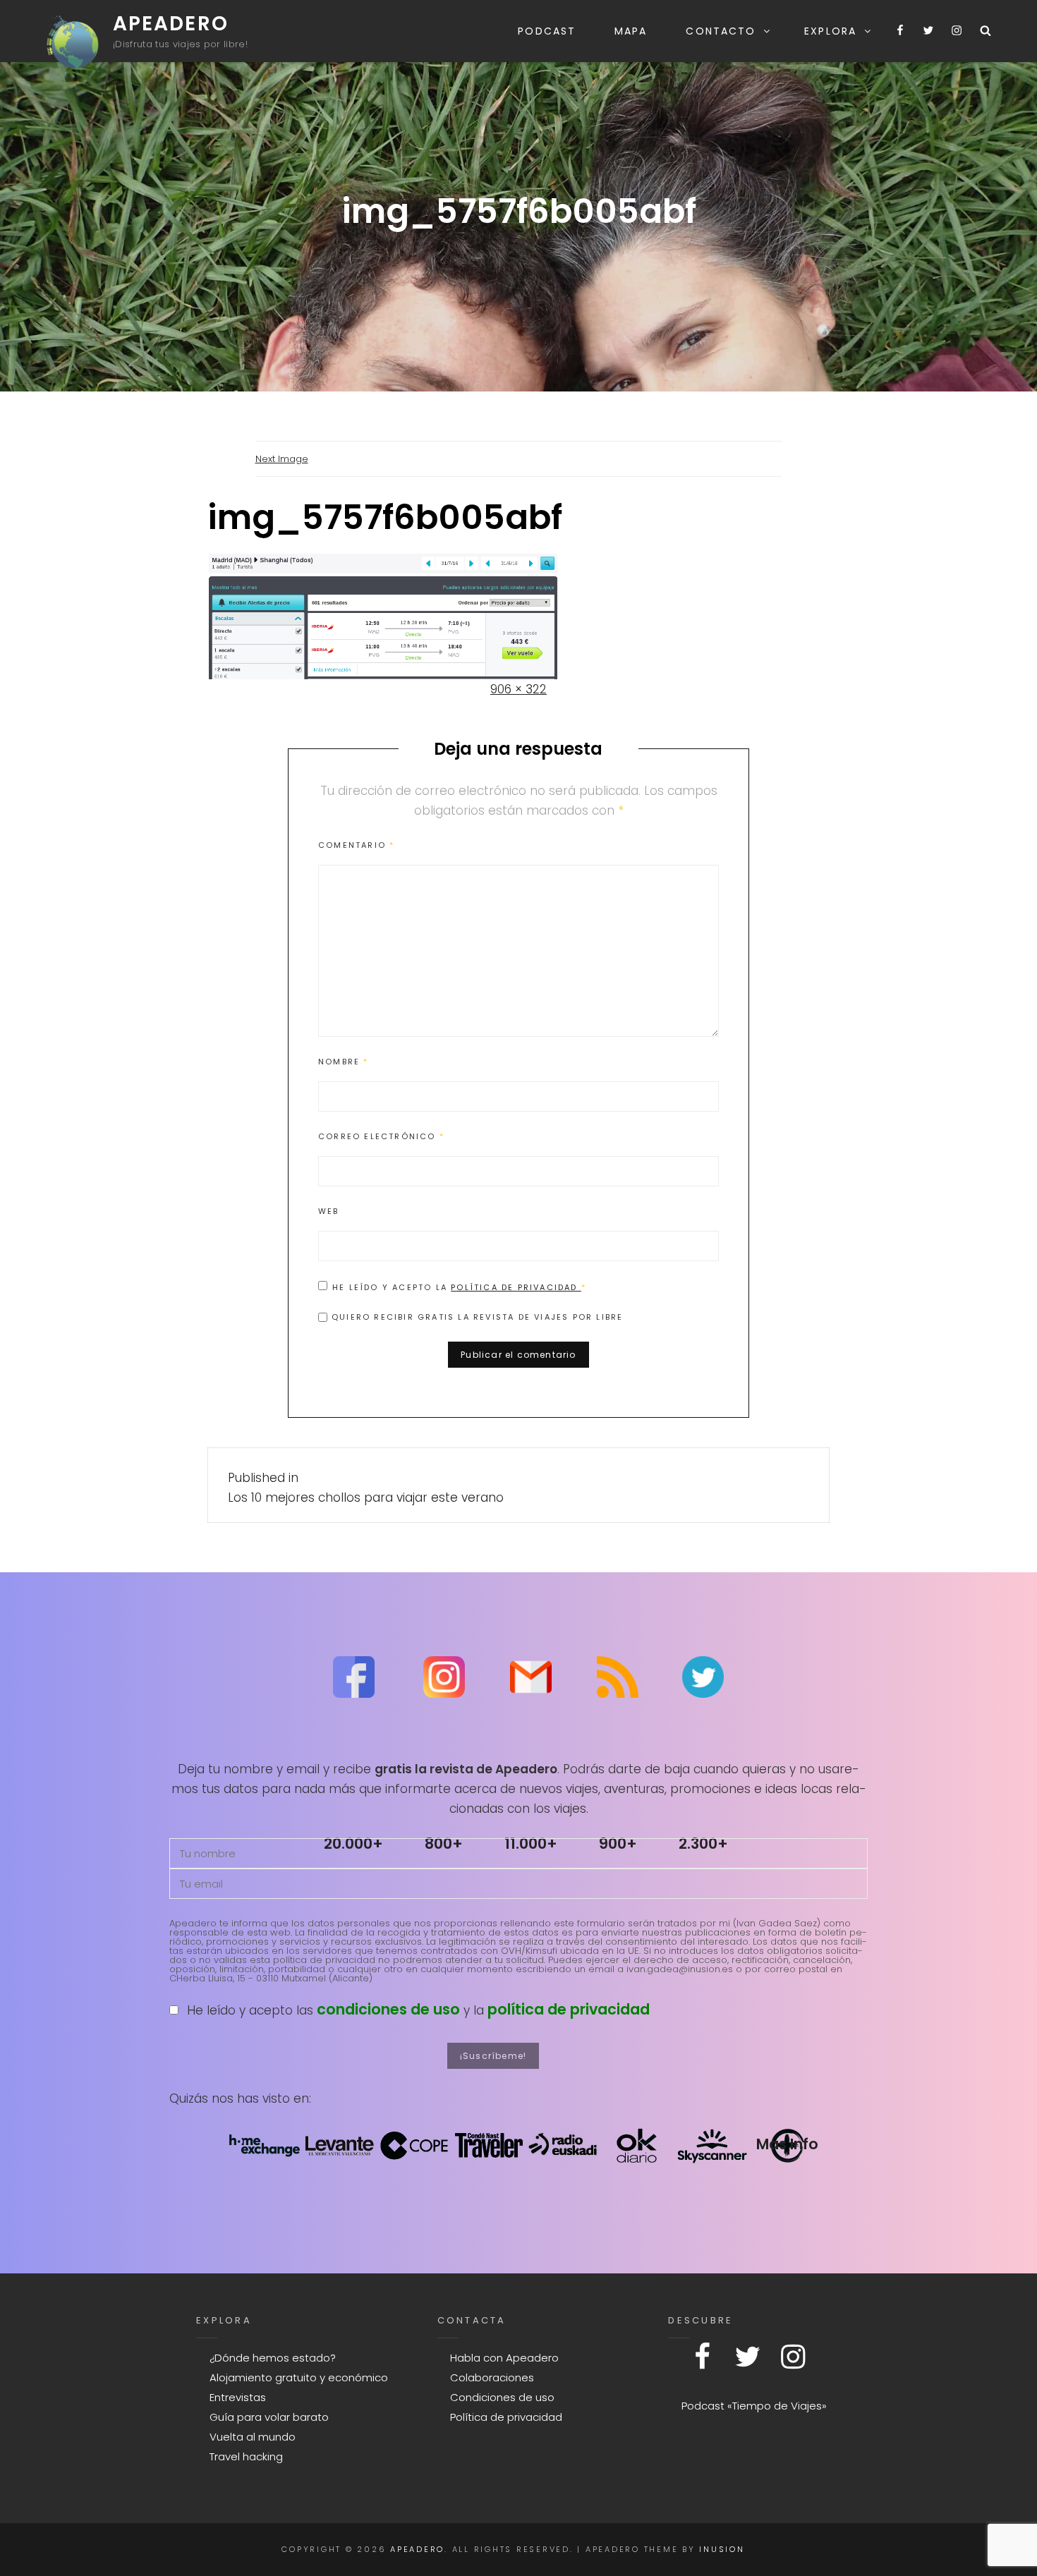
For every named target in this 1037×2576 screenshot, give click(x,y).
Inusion (722, 2549)
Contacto (721, 31)
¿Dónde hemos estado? (273, 2358)
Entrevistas (238, 2397)
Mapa (631, 31)
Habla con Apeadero (504, 2358)
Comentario (356, 845)
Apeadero (171, 24)
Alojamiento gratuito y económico (299, 2377)
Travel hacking (246, 2456)
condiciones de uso (388, 2009)
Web (329, 1211)
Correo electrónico (381, 1136)
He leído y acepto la (459, 1287)
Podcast (547, 31)
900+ (618, 1843)
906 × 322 (518, 689)
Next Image (282, 459)
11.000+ (531, 1843)
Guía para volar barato (269, 2417)
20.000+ (353, 1843)
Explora (830, 31)
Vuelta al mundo (253, 2437)
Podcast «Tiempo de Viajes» (754, 2406)
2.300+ (703, 1843)
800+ (444, 1843)
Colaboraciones (492, 2377)
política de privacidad (569, 2009)
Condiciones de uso (502, 2397)
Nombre (344, 1062)
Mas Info (787, 2144)
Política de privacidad (516, 1287)
